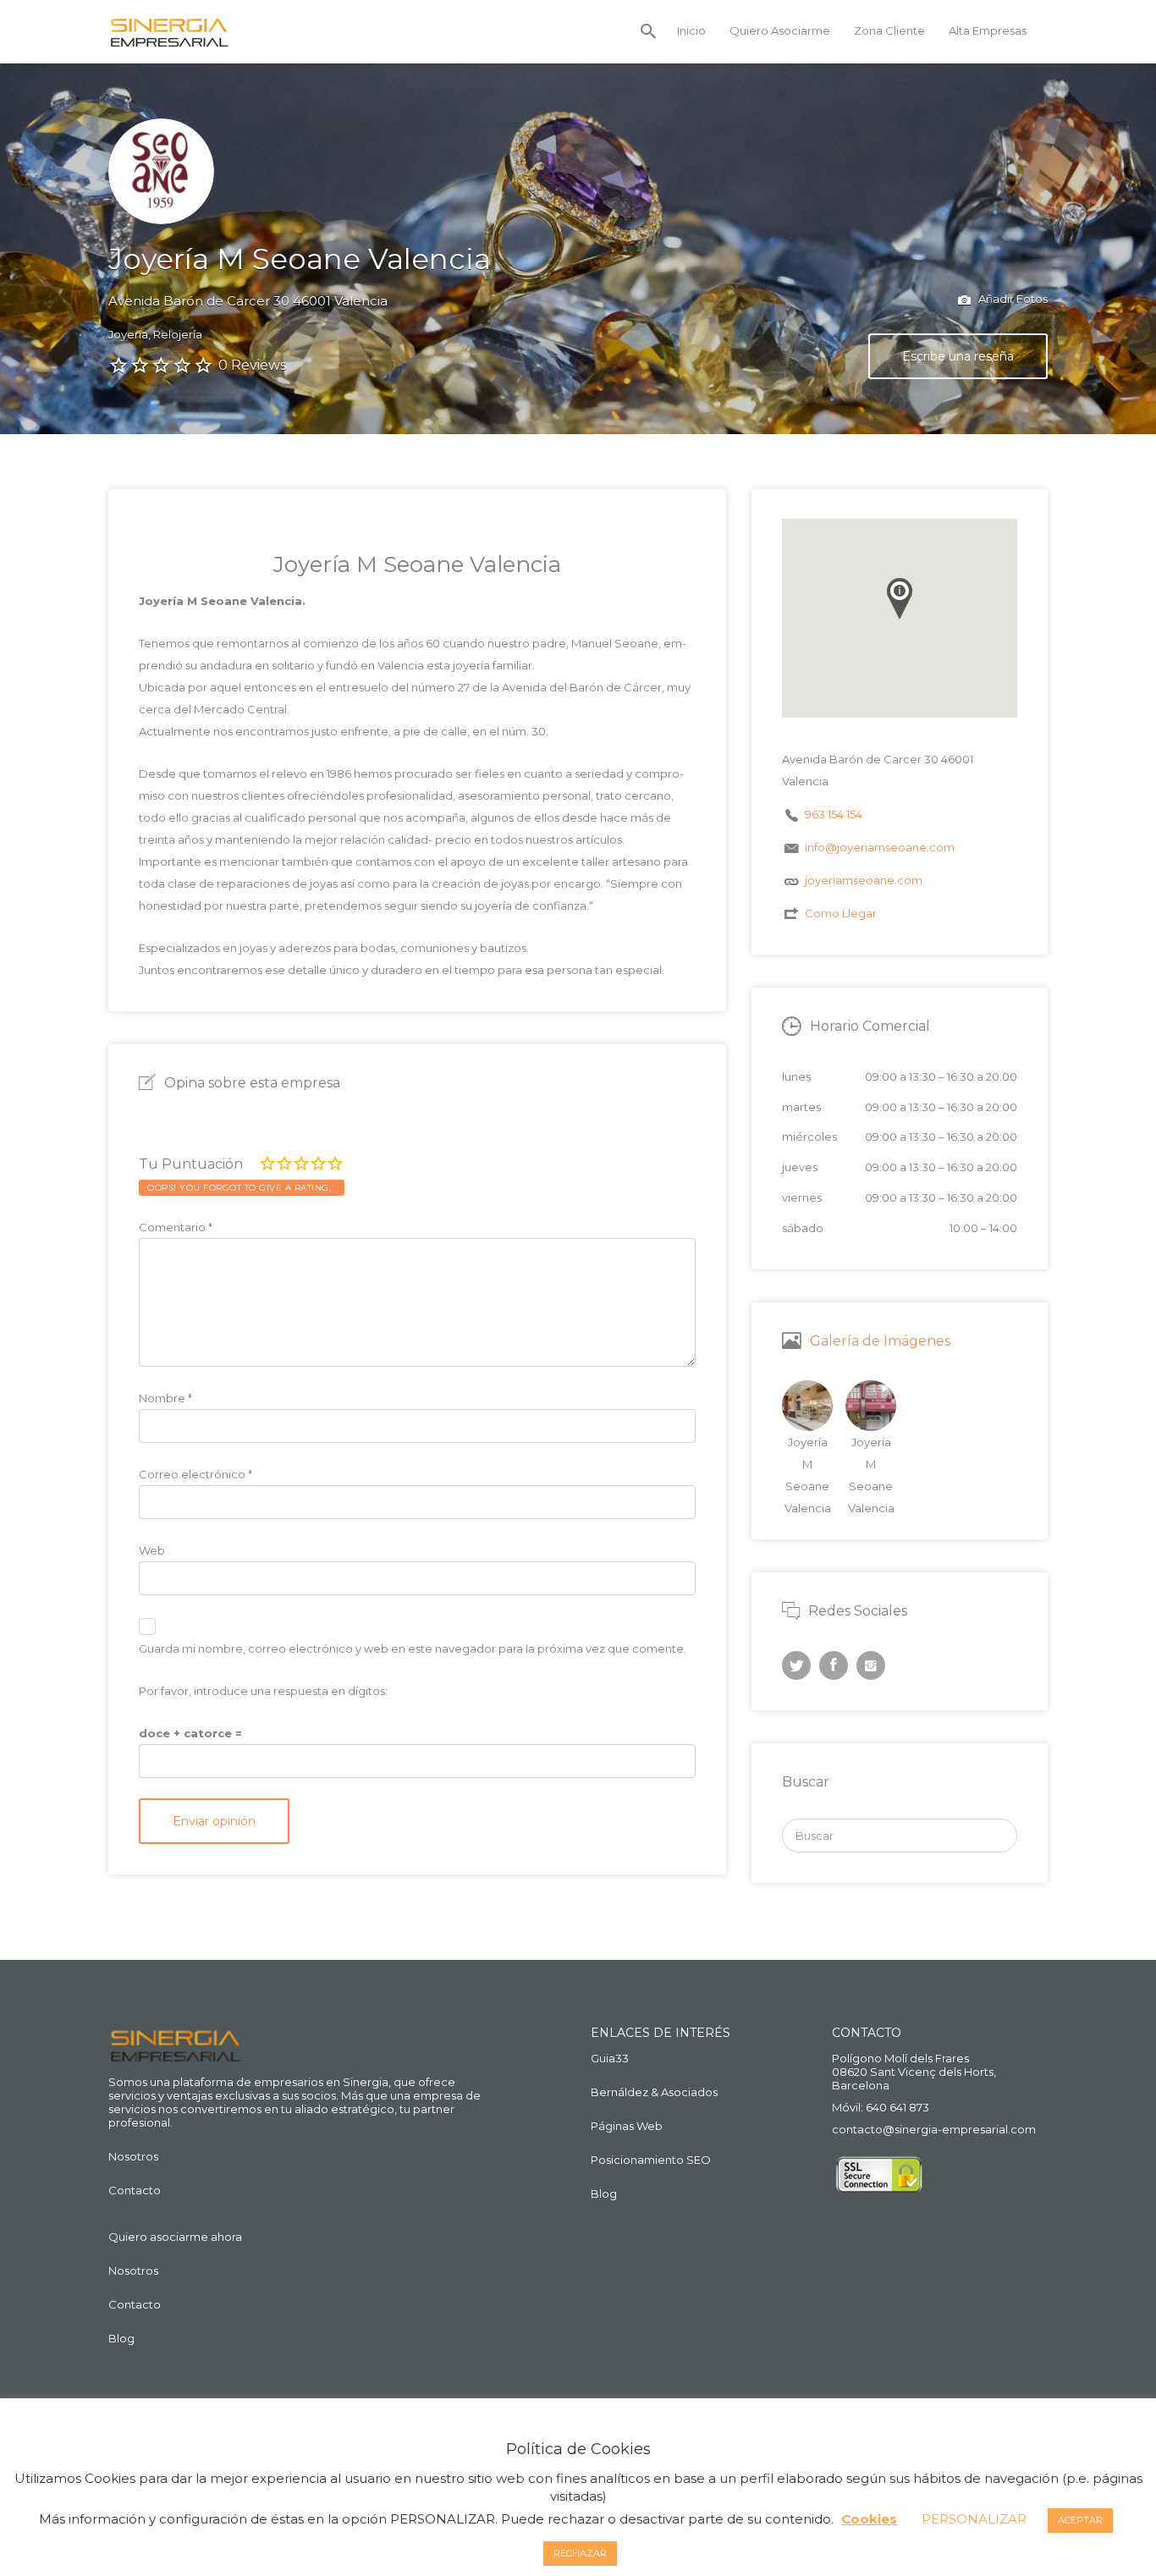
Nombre (165, 1398)
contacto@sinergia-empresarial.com (934, 2129)
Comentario (176, 1227)
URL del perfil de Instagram (871, 1665)
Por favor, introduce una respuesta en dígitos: (263, 1691)
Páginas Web (627, 2126)
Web (152, 1550)
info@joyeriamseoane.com (880, 847)
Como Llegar (841, 913)
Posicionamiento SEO (651, 2160)
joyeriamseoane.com (864, 880)
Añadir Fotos (1012, 299)
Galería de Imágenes (880, 1341)
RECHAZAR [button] (580, 2553)
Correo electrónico (195, 1474)
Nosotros (133, 2156)
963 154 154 (834, 814)
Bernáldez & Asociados (654, 2092)
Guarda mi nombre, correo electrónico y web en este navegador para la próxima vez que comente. (413, 1649)
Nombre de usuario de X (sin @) (796, 1665)
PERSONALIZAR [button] (974, 2519)
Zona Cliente (889, 30)
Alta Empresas (988, 30)
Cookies (869, 2519)
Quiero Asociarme (780, 30)
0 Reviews (252, 365)
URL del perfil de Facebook (834, 1665)
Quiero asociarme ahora (175, 2237)
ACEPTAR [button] (1080, 2520)
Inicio (691, 30)
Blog (121, 2338)
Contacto (135, 2190)
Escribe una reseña (958, 356)
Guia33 (610, 2058)
